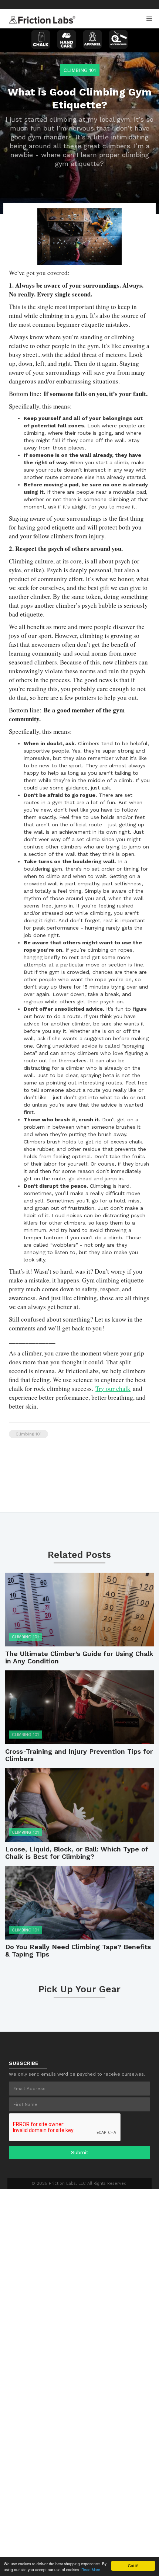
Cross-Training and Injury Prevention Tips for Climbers (79, 1755)
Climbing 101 (80, 70)
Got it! (133, 2565)
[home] (40, 18)
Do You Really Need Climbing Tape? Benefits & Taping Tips (78, 1951)
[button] (149, 19)
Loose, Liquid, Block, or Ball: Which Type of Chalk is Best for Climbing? (77, 1853)
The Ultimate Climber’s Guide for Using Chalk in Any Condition (79, 1657)
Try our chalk (113, 1388)
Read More (91, 2570)
